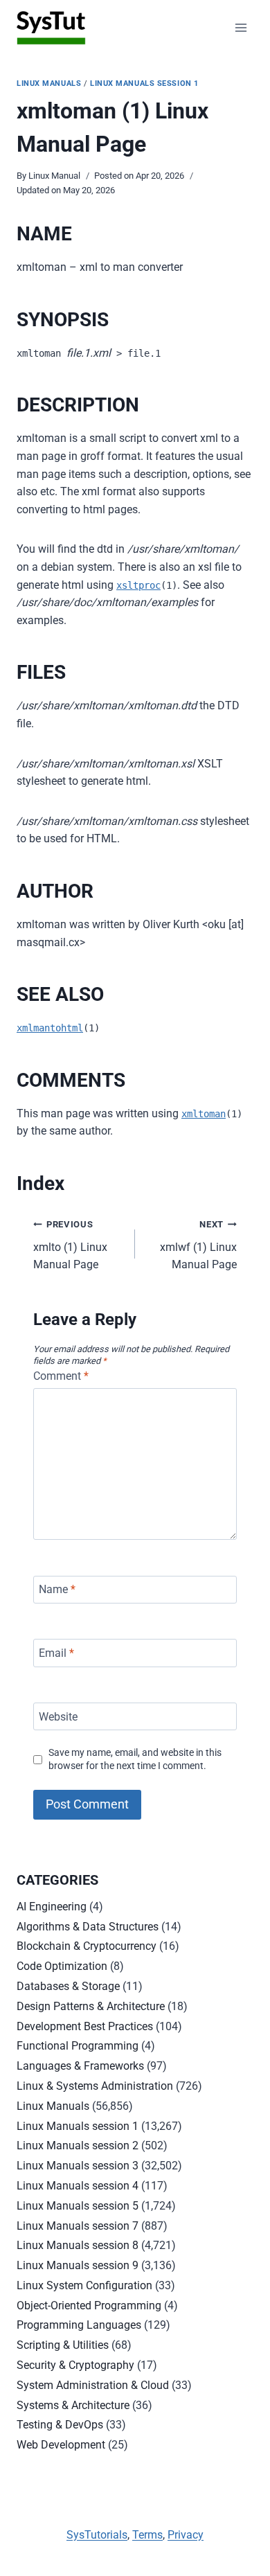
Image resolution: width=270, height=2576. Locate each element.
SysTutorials (97, 2535)
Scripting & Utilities (63, 2345)
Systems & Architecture (73, 2405)
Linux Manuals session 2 (78, 2146)
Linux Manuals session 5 (78, 2206)
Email (56, 1653)
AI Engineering (52, 1907)
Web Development (61, 2445)
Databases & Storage (68, 1986)
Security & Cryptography (75, 2365)
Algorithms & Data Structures (88, 1927)
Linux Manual (54, 176)
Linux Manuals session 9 (78, 2265)
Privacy (186, 2535)
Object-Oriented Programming (89, 2306)
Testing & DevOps (60, 2425)
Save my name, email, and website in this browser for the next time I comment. (135, 1759)
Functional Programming (78, 2046)
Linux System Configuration (84, 2285)
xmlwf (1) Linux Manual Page (198, 1245)
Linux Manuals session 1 (144, 83)
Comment (61, 1376)
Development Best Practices (85, 2026)
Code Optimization (62, 1966)
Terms (147, 2535)
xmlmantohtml (50, 1028)
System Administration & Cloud (93, 2385)
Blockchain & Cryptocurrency (87, 1946)
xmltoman (204, 1114)
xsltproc (138, 585)
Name (57, 1589)
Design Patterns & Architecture (91, 2006)
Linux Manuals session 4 (78, 2186)
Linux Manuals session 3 (78, 2166)
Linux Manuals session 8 (78, 2245)
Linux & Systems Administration (95, 2086)
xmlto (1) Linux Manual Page (70, 1245)
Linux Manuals (49, 83)
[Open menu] (241, 27)
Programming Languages (79, 2325)
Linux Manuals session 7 (78, 2226)
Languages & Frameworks (80, 2066)
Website (58, 1716)
